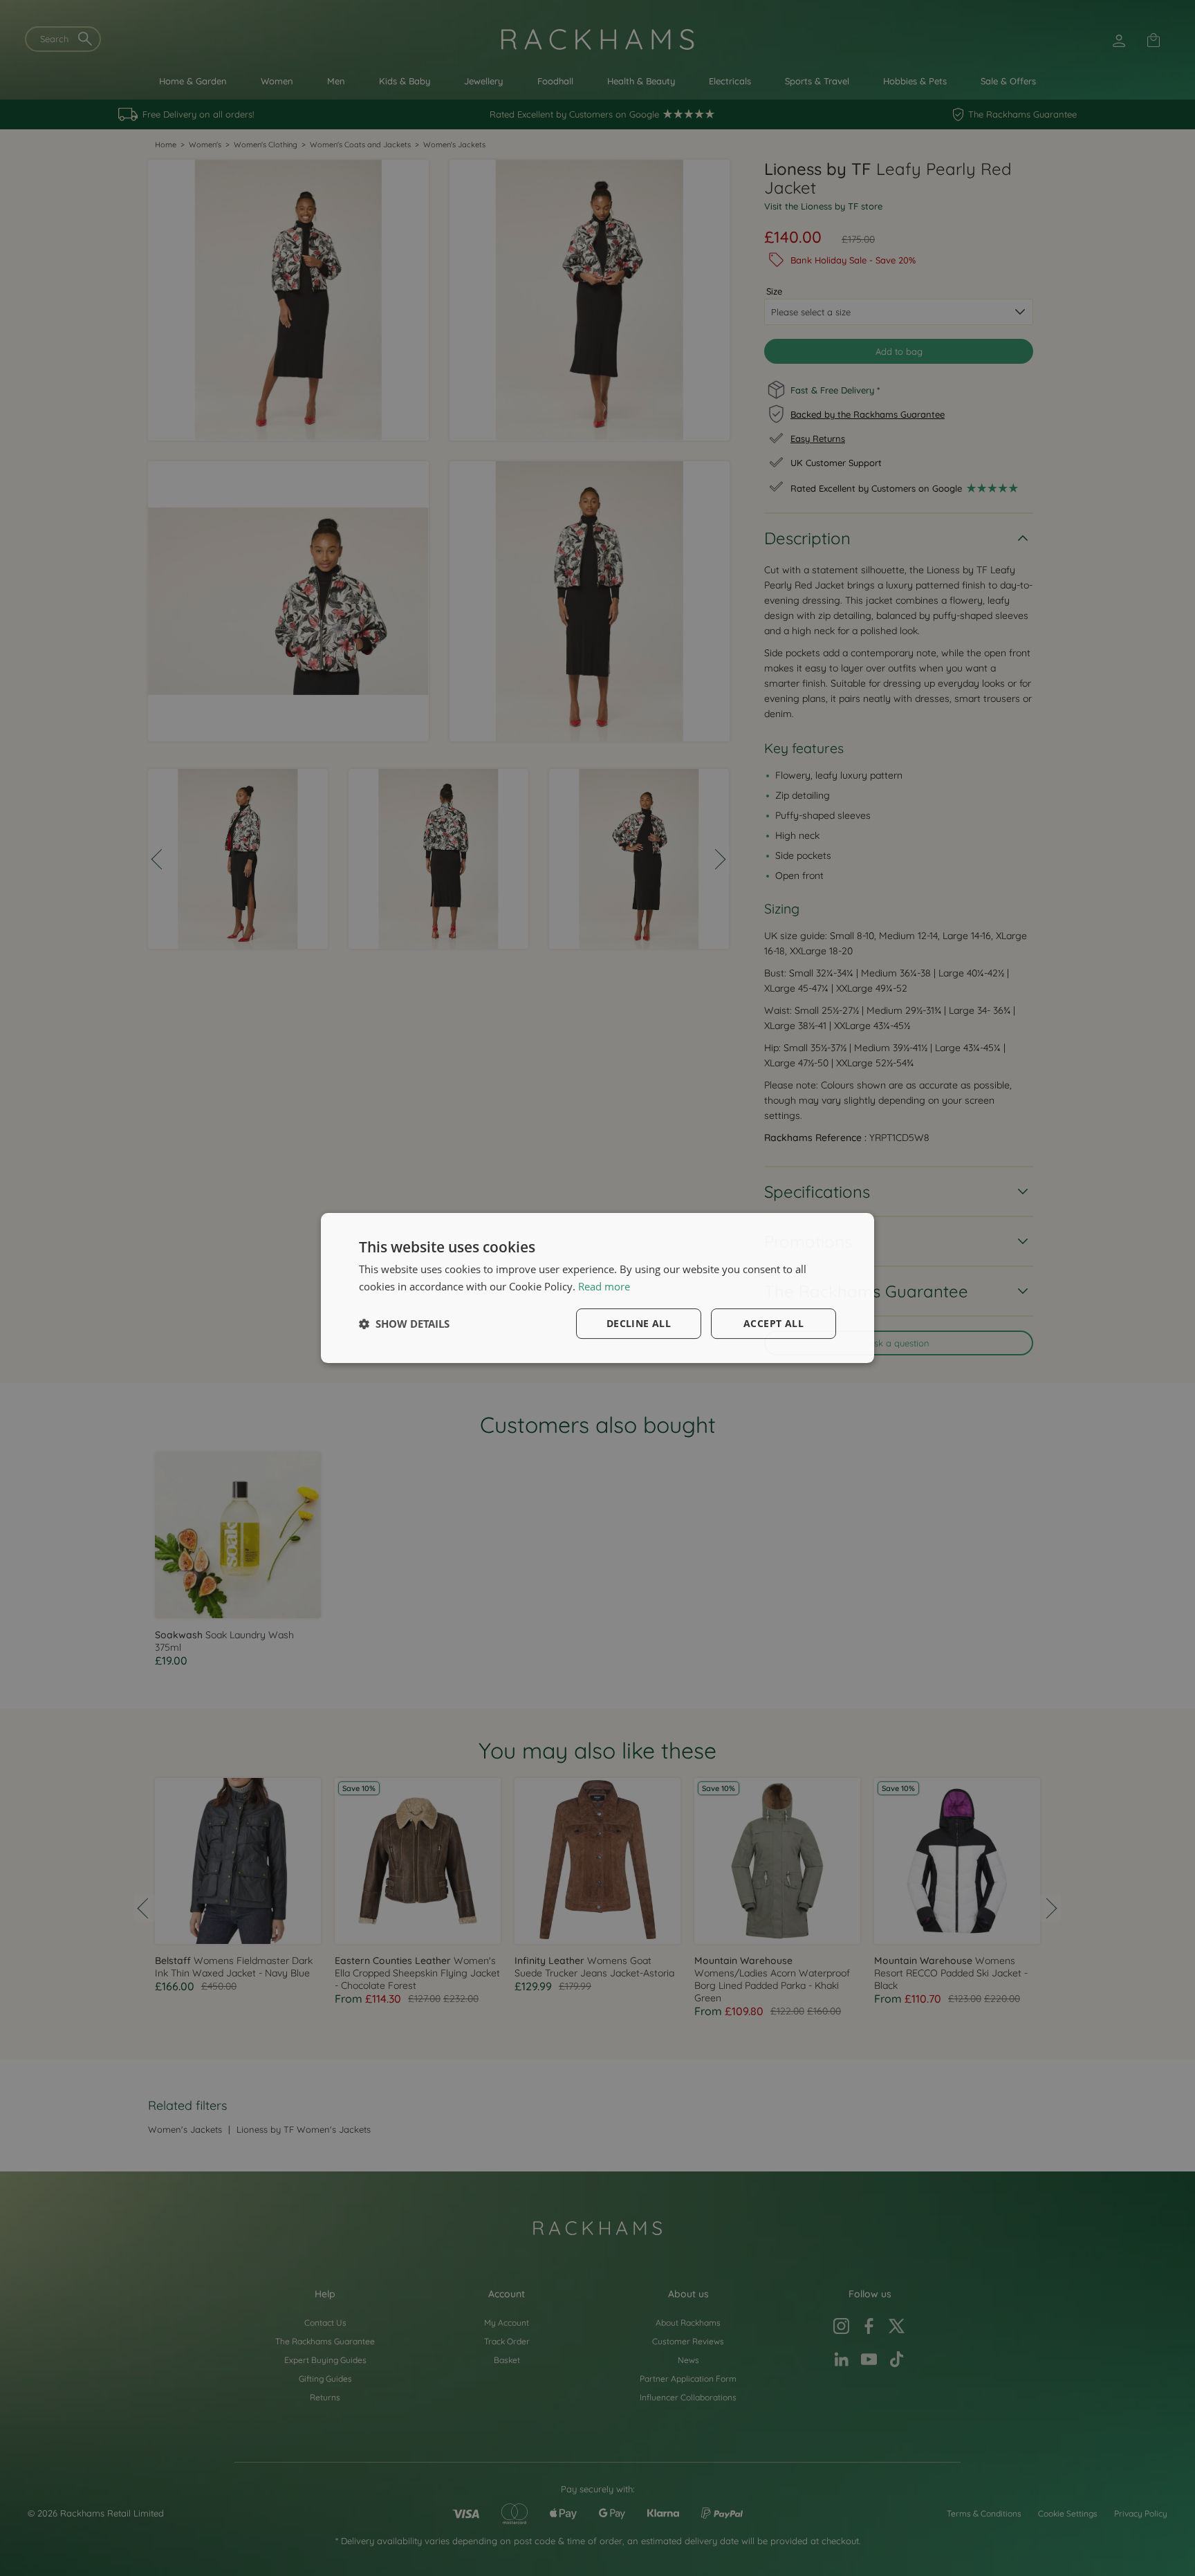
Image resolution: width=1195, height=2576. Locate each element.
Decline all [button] (639, 1323)
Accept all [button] (773, 1323)
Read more (604, 1286)
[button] (404, 1324)
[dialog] (597, 1288)
